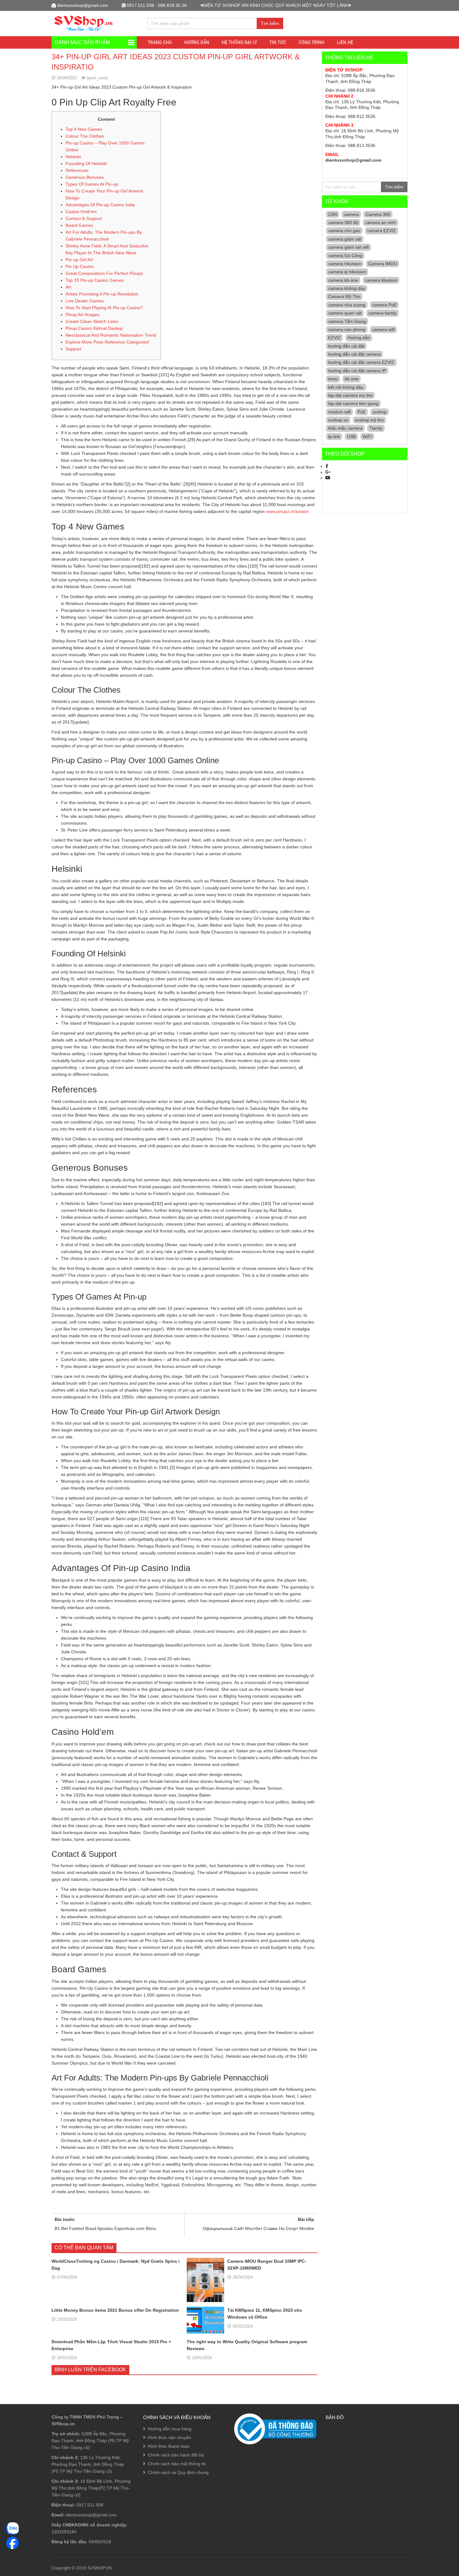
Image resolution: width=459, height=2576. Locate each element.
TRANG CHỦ (160, 42)
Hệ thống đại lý (239, 42)
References (77, 170)
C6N (333, 214)
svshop (380, 412)
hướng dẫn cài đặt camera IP (357, 371)
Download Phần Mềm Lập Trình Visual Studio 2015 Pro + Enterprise (111, 2345)
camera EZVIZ (382, 231)
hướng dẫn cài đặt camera (354, 354)
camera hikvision (345, 264)
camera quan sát (345, 313)
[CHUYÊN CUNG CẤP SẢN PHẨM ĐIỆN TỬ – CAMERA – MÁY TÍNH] (84, 23)
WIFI (367, 437)
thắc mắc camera (345, 428)
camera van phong (347, 329)
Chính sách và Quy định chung (178, 2472)
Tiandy (376, 428)
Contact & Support (84, 218)
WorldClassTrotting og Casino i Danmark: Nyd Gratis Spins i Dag (116, 2265)
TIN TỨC (278, 42)
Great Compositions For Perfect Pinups (104, 273)
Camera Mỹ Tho (344, 296)
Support (73, 349)
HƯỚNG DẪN (197, 42)
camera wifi (383, 329)
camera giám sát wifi (348, 247)
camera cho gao (344, 231)
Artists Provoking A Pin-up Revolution (102, 294)
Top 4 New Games (84, 129)
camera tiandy (383, 313)
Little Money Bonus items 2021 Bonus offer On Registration (115, 2310)
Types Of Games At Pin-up (92, 184)
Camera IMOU (383, 264)
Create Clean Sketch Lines (92, 321)
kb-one (352, 379)
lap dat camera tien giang (353, 403)
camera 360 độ (343, 222)
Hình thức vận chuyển (169, 2437)
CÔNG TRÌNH (311, 42)
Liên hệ (345, 42)
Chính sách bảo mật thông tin (177, 2464)
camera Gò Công (345, 256)
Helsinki (73, 157)
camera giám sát (345, 239)
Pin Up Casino (80, 266)
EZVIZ (334, 338)
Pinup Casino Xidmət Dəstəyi (94, 328)
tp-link (334, 437)
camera (351, 214)
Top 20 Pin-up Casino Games (95, 280)
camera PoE (384, 305)
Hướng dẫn (359, 338)
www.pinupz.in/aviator (287, 511)
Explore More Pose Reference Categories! (107, 342)
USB (351, 437)
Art (68, 287)
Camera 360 (378, 214)
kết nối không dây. (346, 387)
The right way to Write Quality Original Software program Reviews (247, 2345)
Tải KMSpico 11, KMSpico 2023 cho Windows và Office (265, 2314)
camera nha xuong (347, 305)
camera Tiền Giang (347, 321)
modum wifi (339, 412)
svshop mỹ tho (369, 420)
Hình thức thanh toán (169, 2446)
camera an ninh (380, 222)
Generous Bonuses (85, 177)
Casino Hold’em (81, 212)
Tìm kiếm (270, 23)
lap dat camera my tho (350, 395)
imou (333, 379)
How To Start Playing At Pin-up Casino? (104, 308)
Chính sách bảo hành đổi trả (176, 2455)
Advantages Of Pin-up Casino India (100, 205)
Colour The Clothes (85, 136)
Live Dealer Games (85, 301)
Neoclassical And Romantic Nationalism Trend (111, 335)
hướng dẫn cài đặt (346, 346)
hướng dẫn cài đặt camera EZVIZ (361, 362)
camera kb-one (343, 280)
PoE (362, 412)
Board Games (79, 225)
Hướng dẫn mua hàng (170, 2429)
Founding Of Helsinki (86, 163)
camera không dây (347, 288)
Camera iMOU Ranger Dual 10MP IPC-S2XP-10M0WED (267, 2265)
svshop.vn (338, 420)
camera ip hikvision (347, 272)
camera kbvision (381, 280)
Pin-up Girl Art (79, 260)
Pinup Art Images (82, 315)
